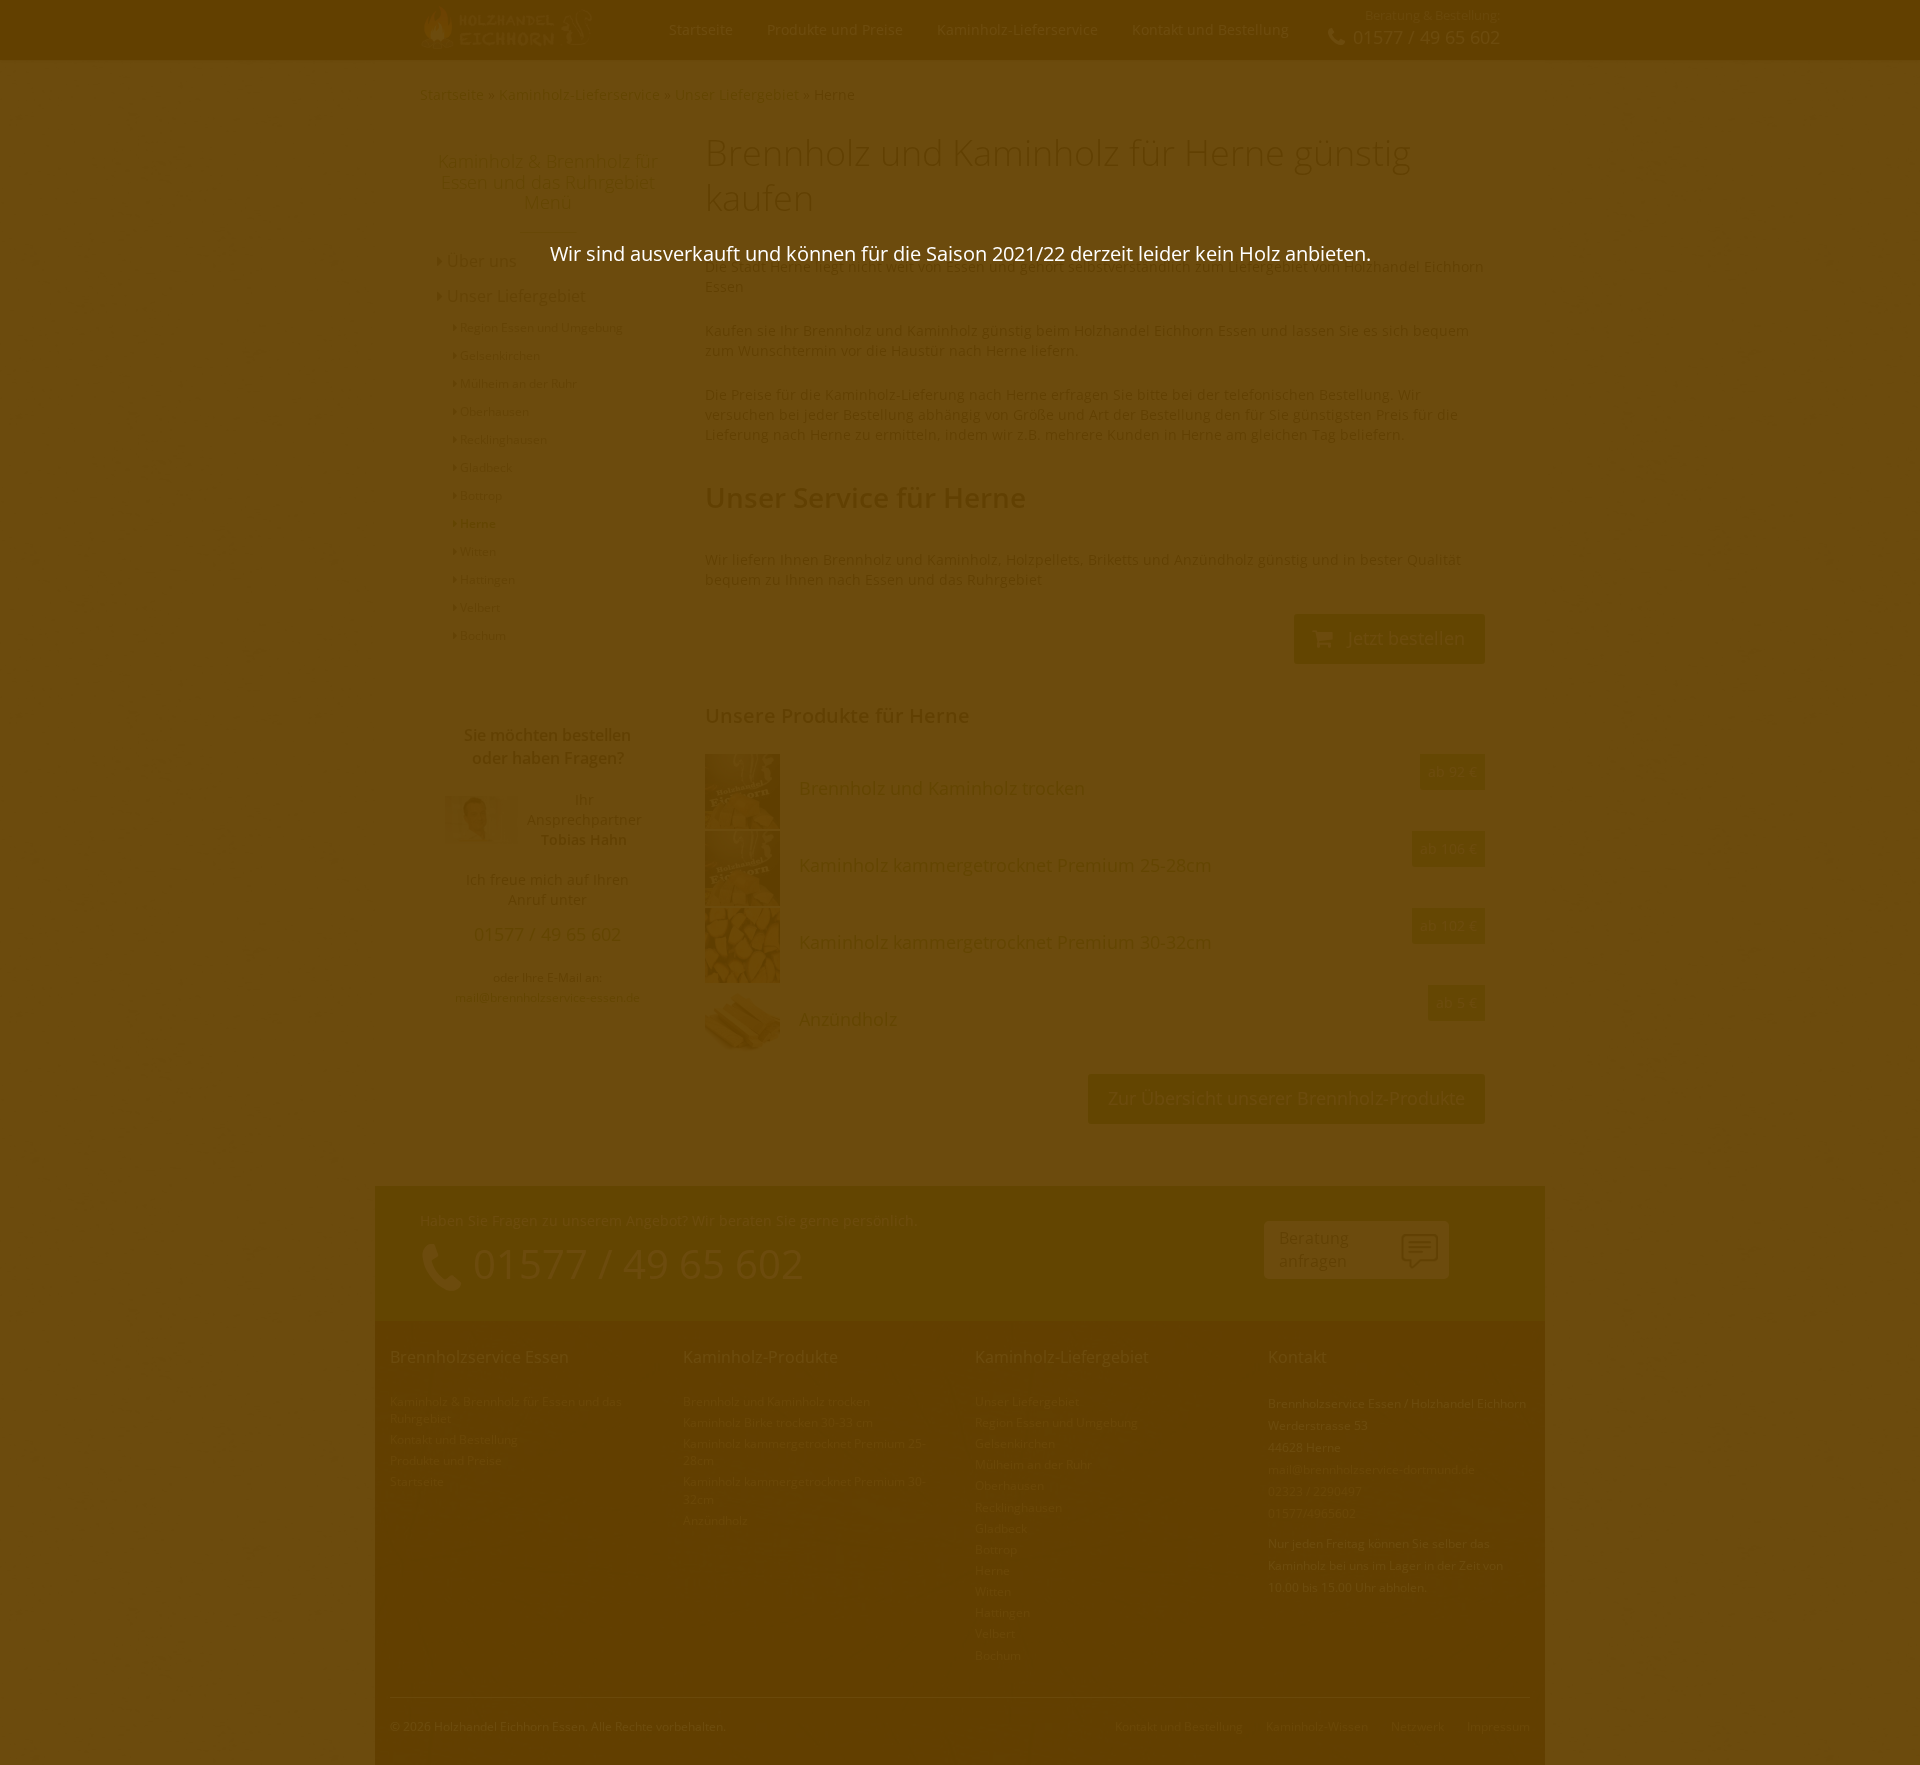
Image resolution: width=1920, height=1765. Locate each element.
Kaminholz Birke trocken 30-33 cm (778, 1422)
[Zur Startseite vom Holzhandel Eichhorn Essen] (508, 28)
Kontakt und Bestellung (1210, 29)
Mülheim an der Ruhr (517, 383)
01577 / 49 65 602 (547, 934)
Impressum (1498, 1726)
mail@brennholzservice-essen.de (547, 997)
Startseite (701, 29)
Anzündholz (715, 1520)
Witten (476, 551)
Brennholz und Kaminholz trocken (776, 1401)
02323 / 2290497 (1315, 1491)
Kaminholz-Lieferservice (1017, 29)
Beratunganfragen (1314, 1249)
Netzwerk (1417, 1726)
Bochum (481, 635)
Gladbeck (484, 467)
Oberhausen (493, 411)
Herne (834, 94)
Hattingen (486, 579)
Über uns (480, 261)
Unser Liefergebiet (737, 94)
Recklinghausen (502, 439)
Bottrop (479, 495)
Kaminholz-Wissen (1317, 1726)
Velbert (478, 607)
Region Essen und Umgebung (540, 327)
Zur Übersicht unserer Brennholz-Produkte (1286, 1098)
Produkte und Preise (835, 29)
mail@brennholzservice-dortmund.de (1371, 1469)
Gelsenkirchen (498, 355)
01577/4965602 (1312, 1513)
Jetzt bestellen (1404, 638)
